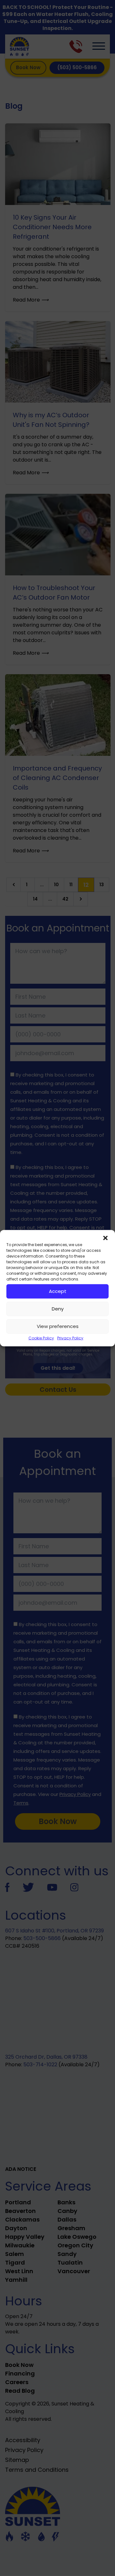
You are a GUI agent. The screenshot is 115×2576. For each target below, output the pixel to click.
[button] (105, 1238)
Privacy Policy (70, 1338)
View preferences (58, 1326)
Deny (58, 1309)
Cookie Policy (41, 1338)
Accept (58, 1291)
